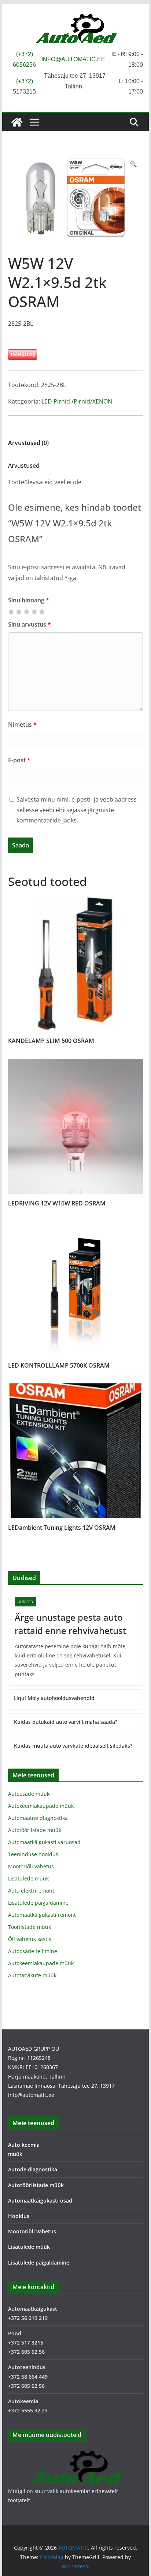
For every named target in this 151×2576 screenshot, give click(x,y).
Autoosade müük (29, 1794)
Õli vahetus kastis (30, 1939)
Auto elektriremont (31, 1891)
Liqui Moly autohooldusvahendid (54, 1698)
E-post (19, 760)
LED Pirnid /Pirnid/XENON (77, 401)
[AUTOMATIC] (17, 122)
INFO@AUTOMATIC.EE (73, 59)
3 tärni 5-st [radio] (26, 612)
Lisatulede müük (28, 1878)
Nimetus (22, 725)
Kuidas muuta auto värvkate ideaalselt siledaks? (73, 1746)
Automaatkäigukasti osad (40, 2201)
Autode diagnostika (33, 2169)
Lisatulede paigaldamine (38, 1903)
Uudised (25, 1602)
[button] (133, 164)
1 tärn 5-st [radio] (11, 612)
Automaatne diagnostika (38, 1818)
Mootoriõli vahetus (31, 1866)
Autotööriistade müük (35, 1830)
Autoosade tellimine (33, 1951)
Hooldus (19, 2216)
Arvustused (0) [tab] (28, 443)
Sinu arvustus (30, 624)
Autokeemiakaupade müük (41, 1806)
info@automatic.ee (31, 2095)
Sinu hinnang (29, 600)
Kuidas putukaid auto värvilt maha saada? (66, 1722)
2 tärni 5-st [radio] (19, 612)
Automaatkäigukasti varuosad (44, 1842)
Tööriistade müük (30, 1927)
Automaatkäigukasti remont (42, 1915)
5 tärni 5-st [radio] (42, 612)
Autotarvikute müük (32, 1975)
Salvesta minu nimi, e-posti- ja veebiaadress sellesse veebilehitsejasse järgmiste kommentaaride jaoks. (77, 810)
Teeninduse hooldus (33, 1854)
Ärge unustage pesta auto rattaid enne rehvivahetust (70, 1624)
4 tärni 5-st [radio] (34, 612)
